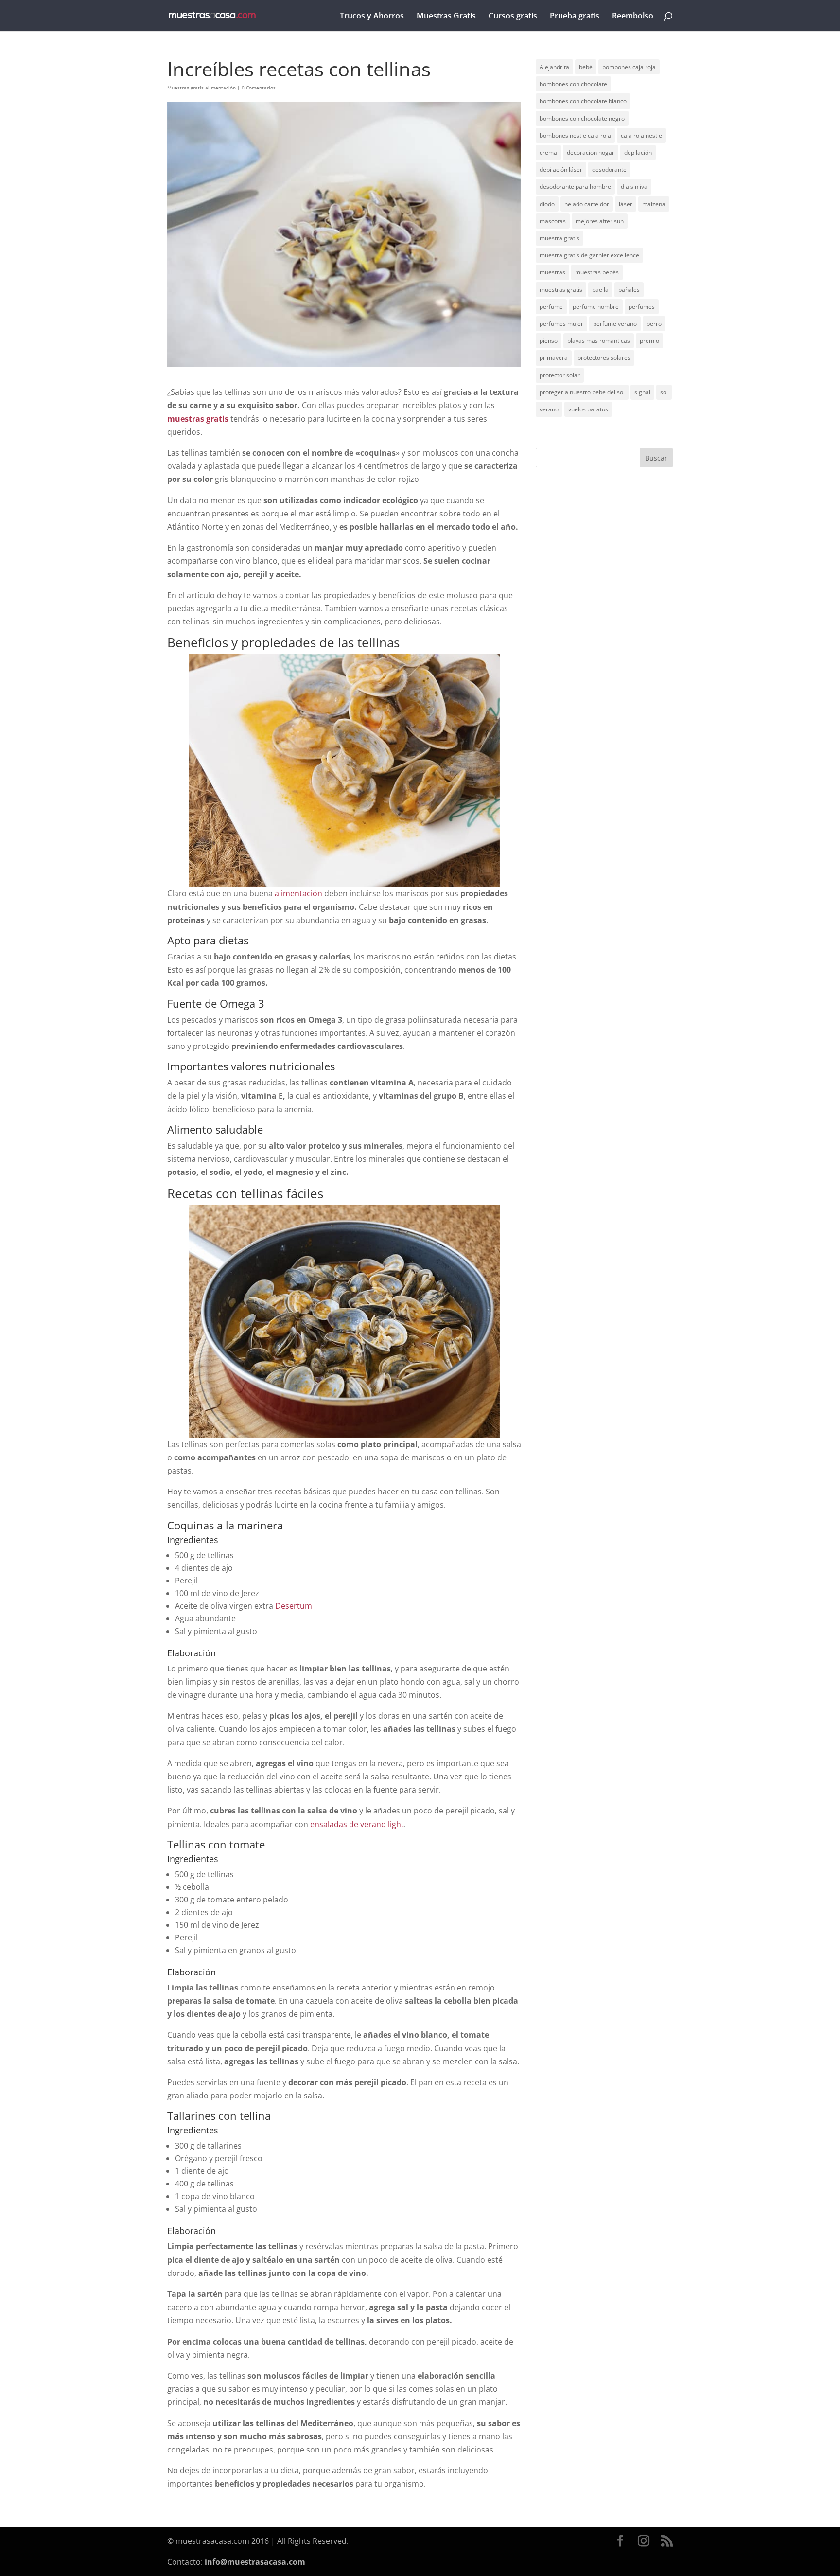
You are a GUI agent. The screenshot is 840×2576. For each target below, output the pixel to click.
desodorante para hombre (575, 187)
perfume (551, 307)
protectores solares (604, 358)
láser (626, 204)
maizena (654, 204)
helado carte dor (587, 204)
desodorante (609, 169)
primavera (554, 358)
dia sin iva (634, 187)
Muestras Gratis (446, 17)
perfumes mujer (561, 324)
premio (649, 341)
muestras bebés (597, 272)
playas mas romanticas (599, 341)
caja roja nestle (641, 135)
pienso (549, 341)
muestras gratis (561, 290)
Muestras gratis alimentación (201, 88)
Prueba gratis (575, 17)
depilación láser (561, 169)
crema (548, 152)
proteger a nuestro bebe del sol (582, 392)
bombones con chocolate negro (582, 118)
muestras (552, 272)
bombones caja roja (629, 67)
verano (549, 409)
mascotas (553, 221)
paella (600, 290)
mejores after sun (600, 221)
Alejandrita (554, 67)
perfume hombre (596, 307)
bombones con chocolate (573, 84)
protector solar (560, 375)
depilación (638, 152)
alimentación (298, 893)
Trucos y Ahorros (372, 17)
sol (664, 392)
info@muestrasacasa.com (255, 2562)
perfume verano (615, 324)
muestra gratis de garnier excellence (589, 255)
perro (654, 324)
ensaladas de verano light (357, 1824)
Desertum (294, 1606)
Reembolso (633, 17)
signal (642, 392)
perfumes (642, 307)
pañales (629, 290)
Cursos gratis (513, 17)
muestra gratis (560, 238)
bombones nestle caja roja (575, 135)
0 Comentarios (259, 88)
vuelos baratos (588, 409)
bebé (586, 67)
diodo (547, 204)
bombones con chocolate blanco (583, 101)
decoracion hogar (591, 152)
